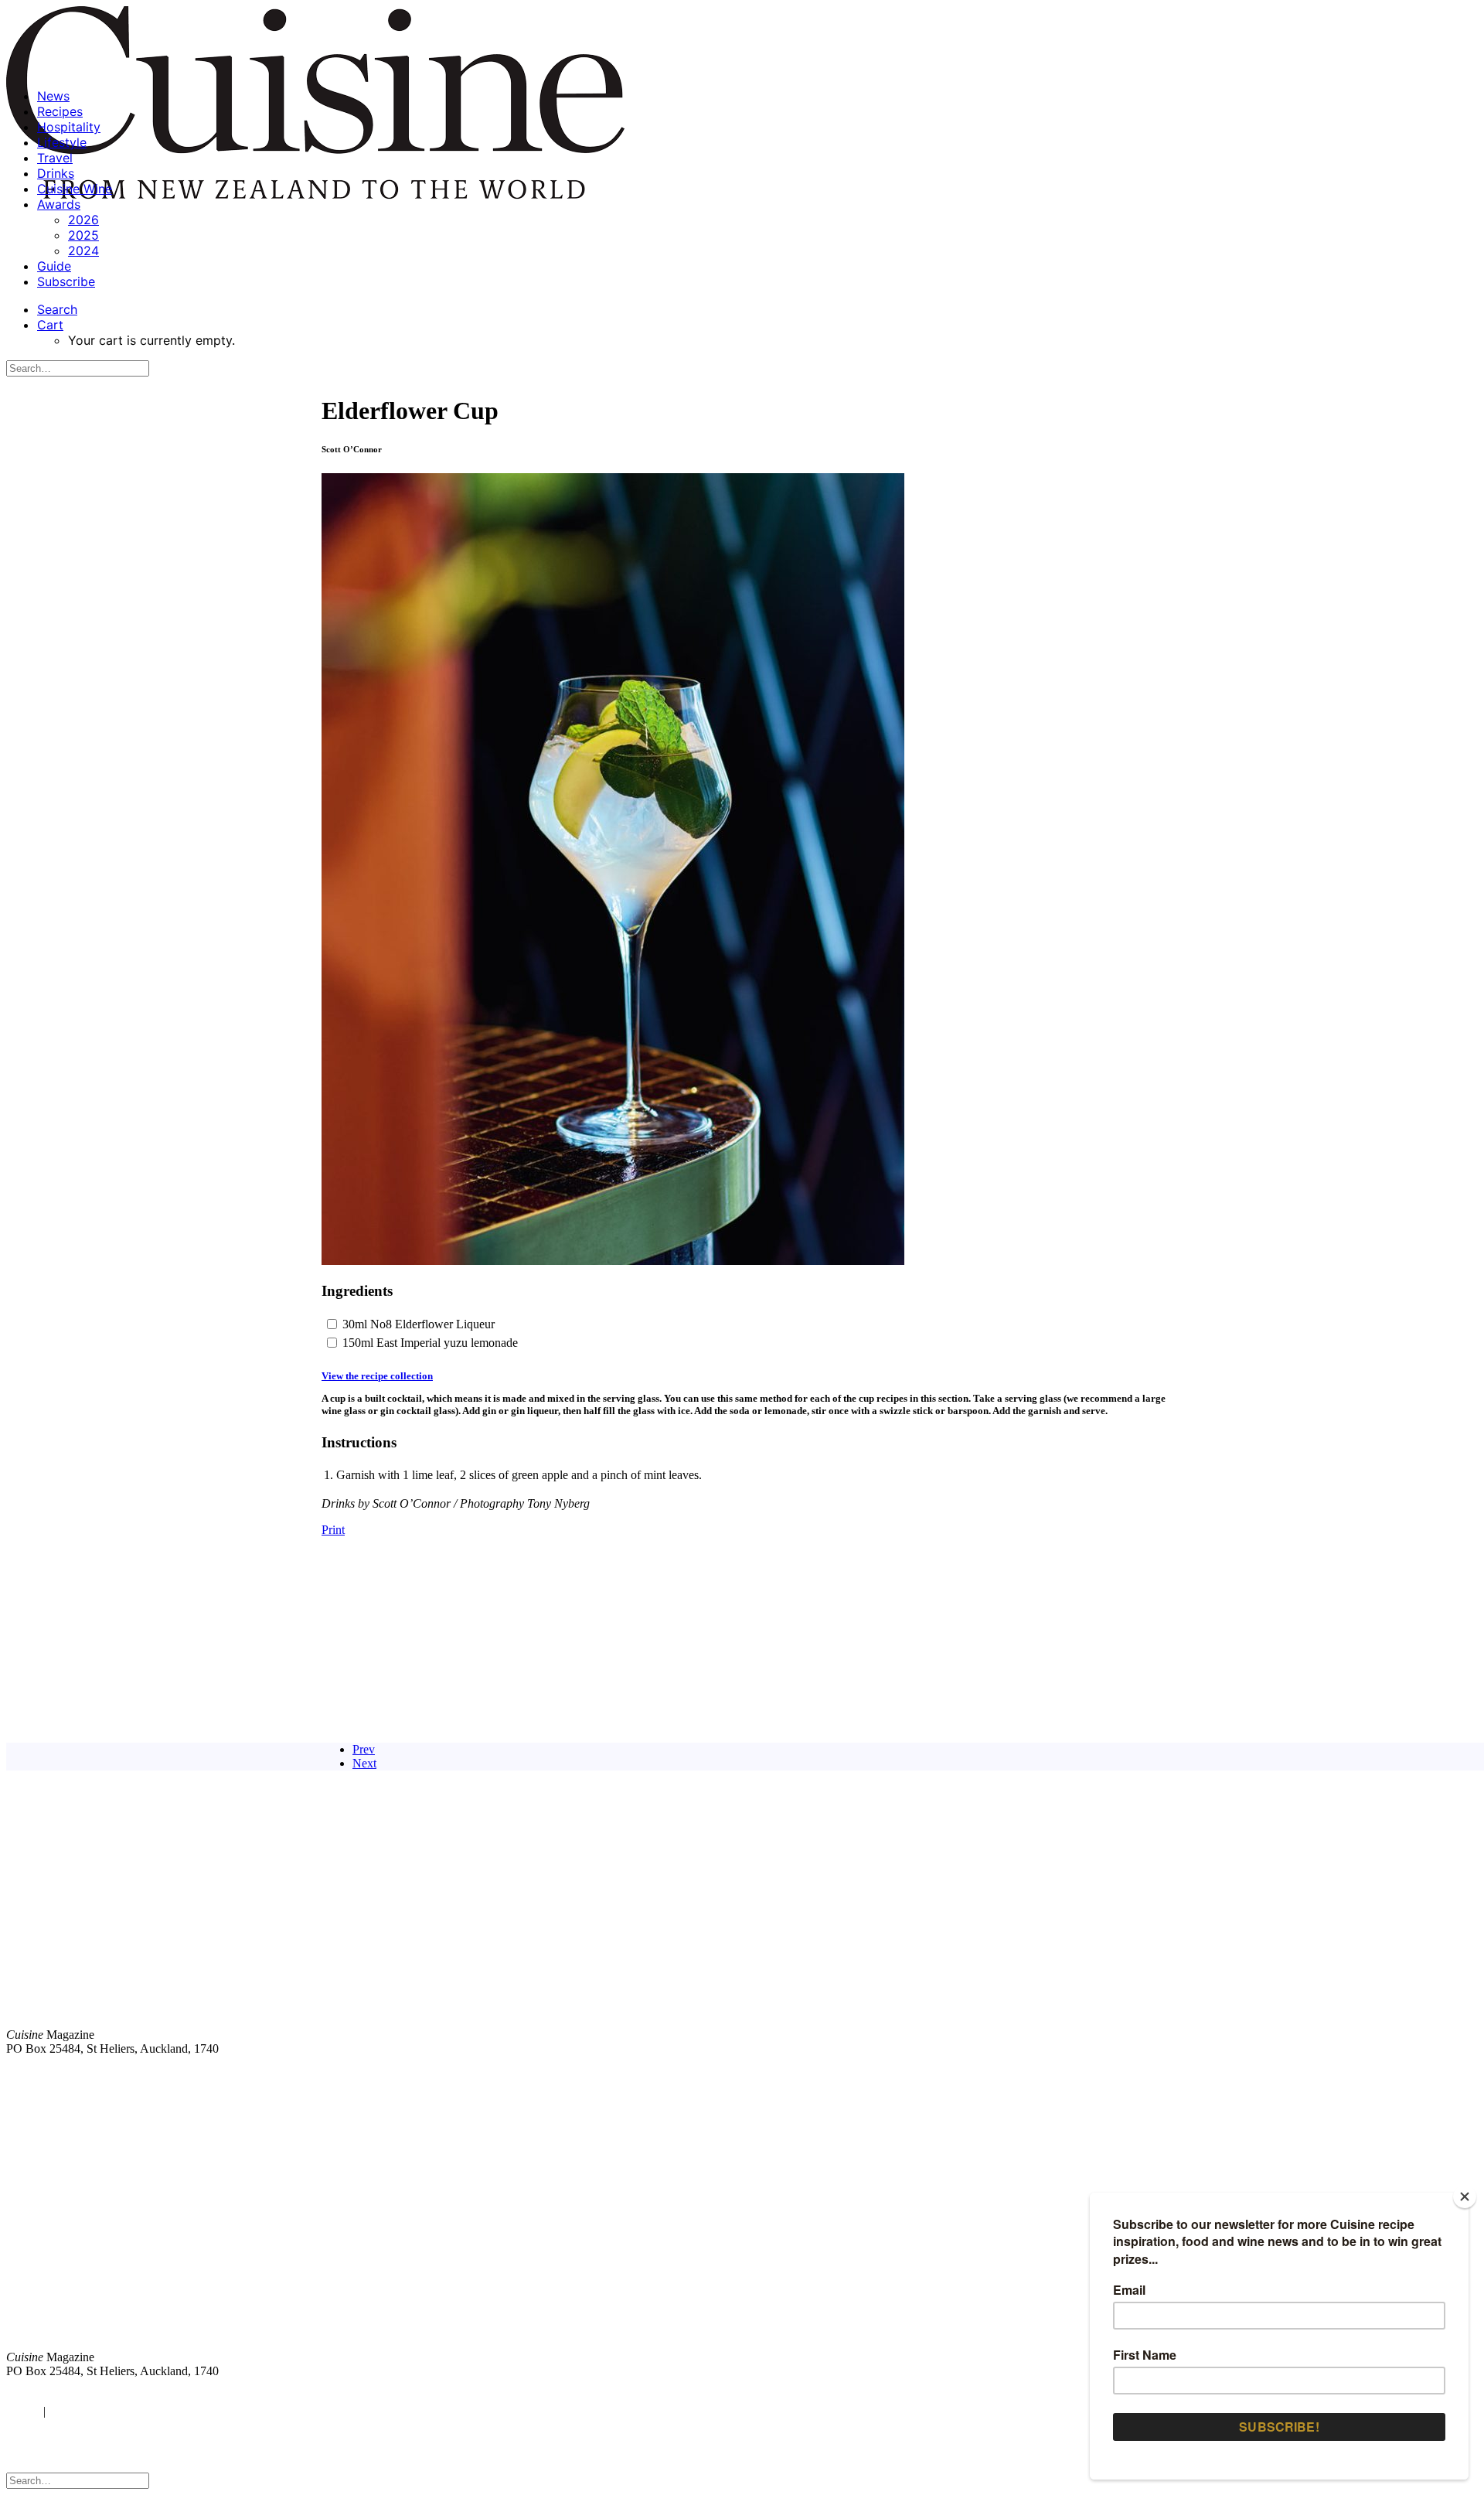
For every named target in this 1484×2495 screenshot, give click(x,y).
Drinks (56, 173)
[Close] (1465, 2197)
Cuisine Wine (75, 189)
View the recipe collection (377, 1376)
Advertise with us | (1221, 2075)
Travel (55, 158)
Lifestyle (62, 142)
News (53, 96)
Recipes (60, 111)
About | (1416, 2075)
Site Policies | (1358, 2075)
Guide (54, 266)
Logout (70, 2411)
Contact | (1296, 2075)
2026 (83, 220)
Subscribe (66, 281)
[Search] (78, 368)
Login (21, 2411)
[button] (57, 309)
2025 (83, 235)
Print (333, 1530)
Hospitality (69, 127)
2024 (83, 251)
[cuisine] (437, 2229)
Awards (59, 204)
